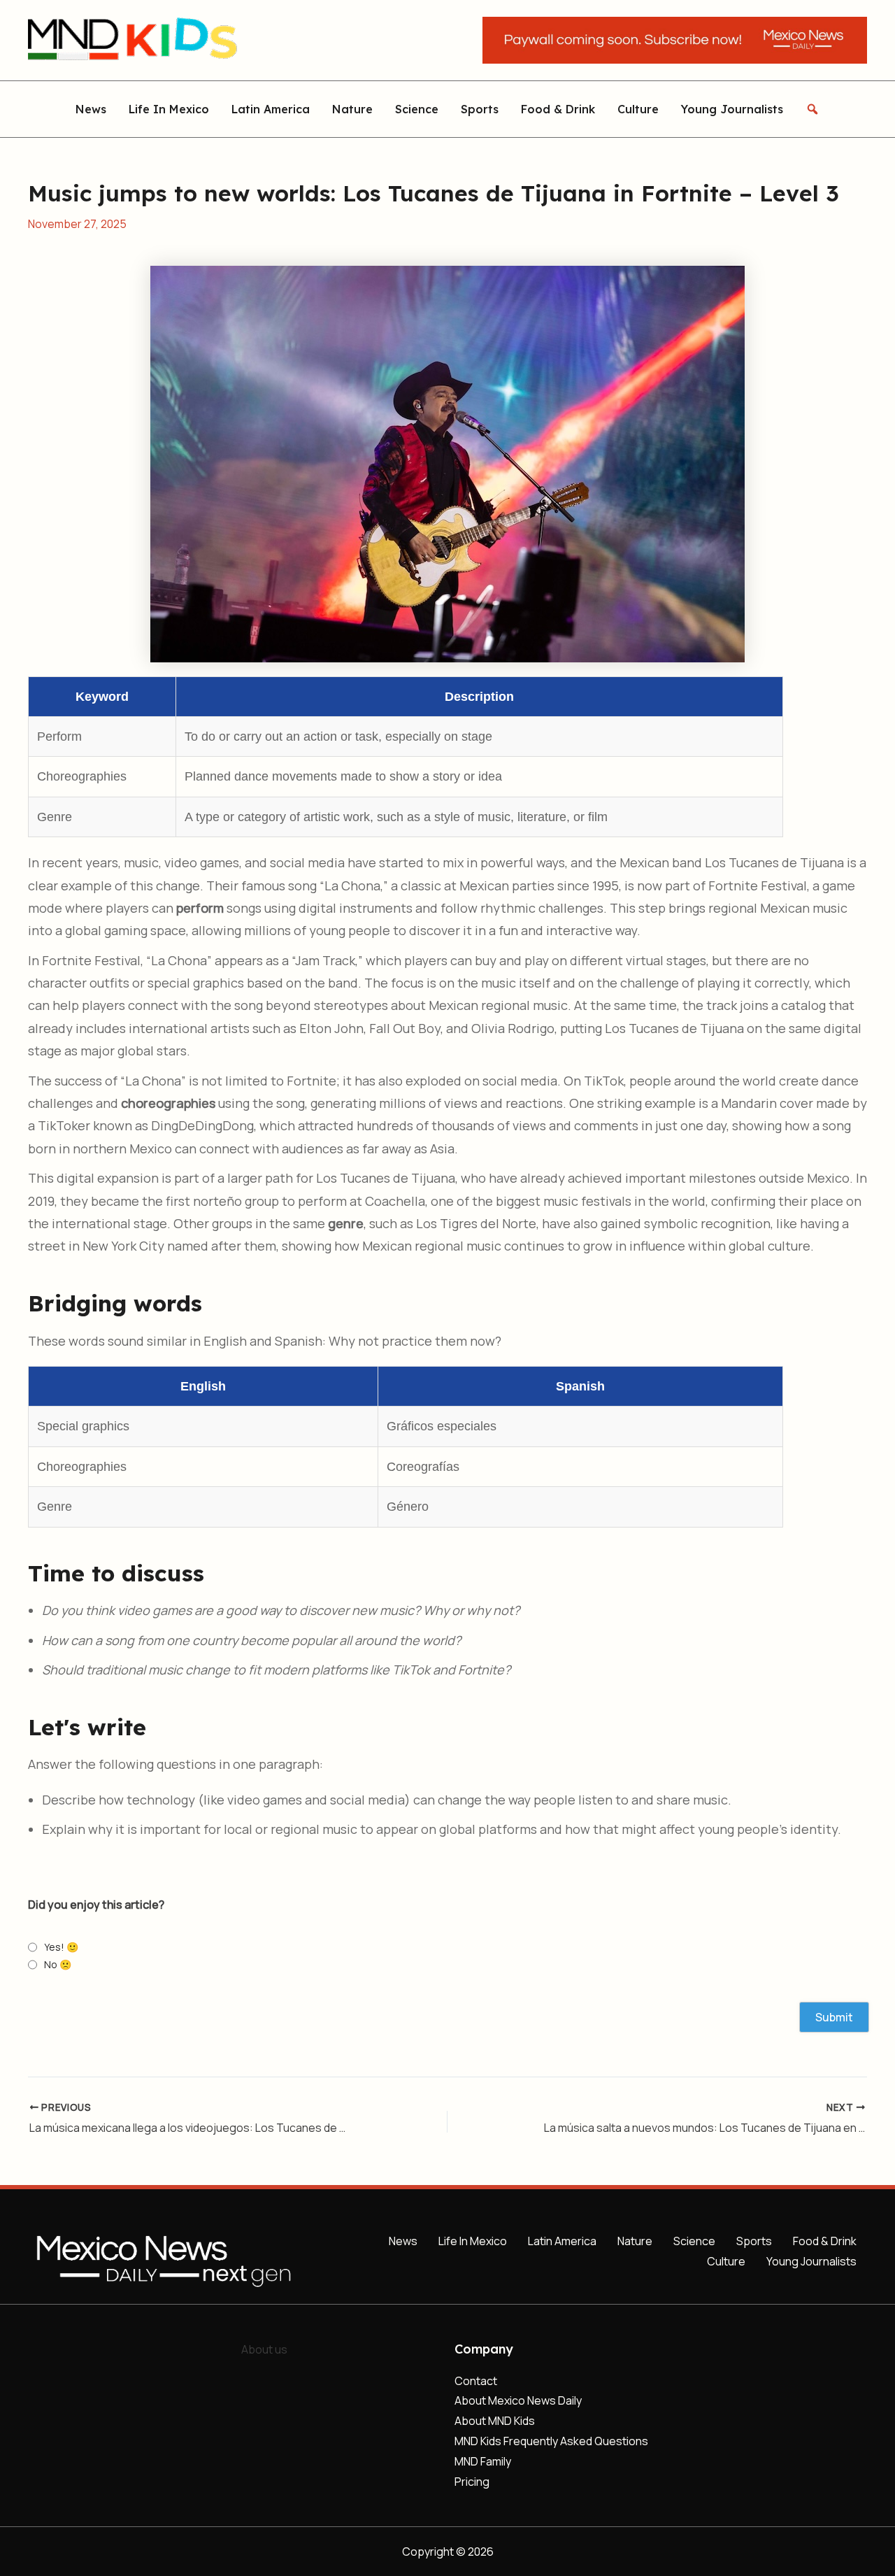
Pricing (472, 2482)
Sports (480, 109)
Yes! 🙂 (61, 1947)
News (91, 109)
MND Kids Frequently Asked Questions (551, 2441)
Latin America (271, 109)
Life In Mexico (169, 109)
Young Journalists (732, 109)
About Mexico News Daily (518, 2400)
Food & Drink (558, 109)
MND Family (483, 2461)
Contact (476, 2381)
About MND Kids (495, 2421)
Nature (352, 109)
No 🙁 (58, 1964)
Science (417, 109)
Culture (638, 109)
